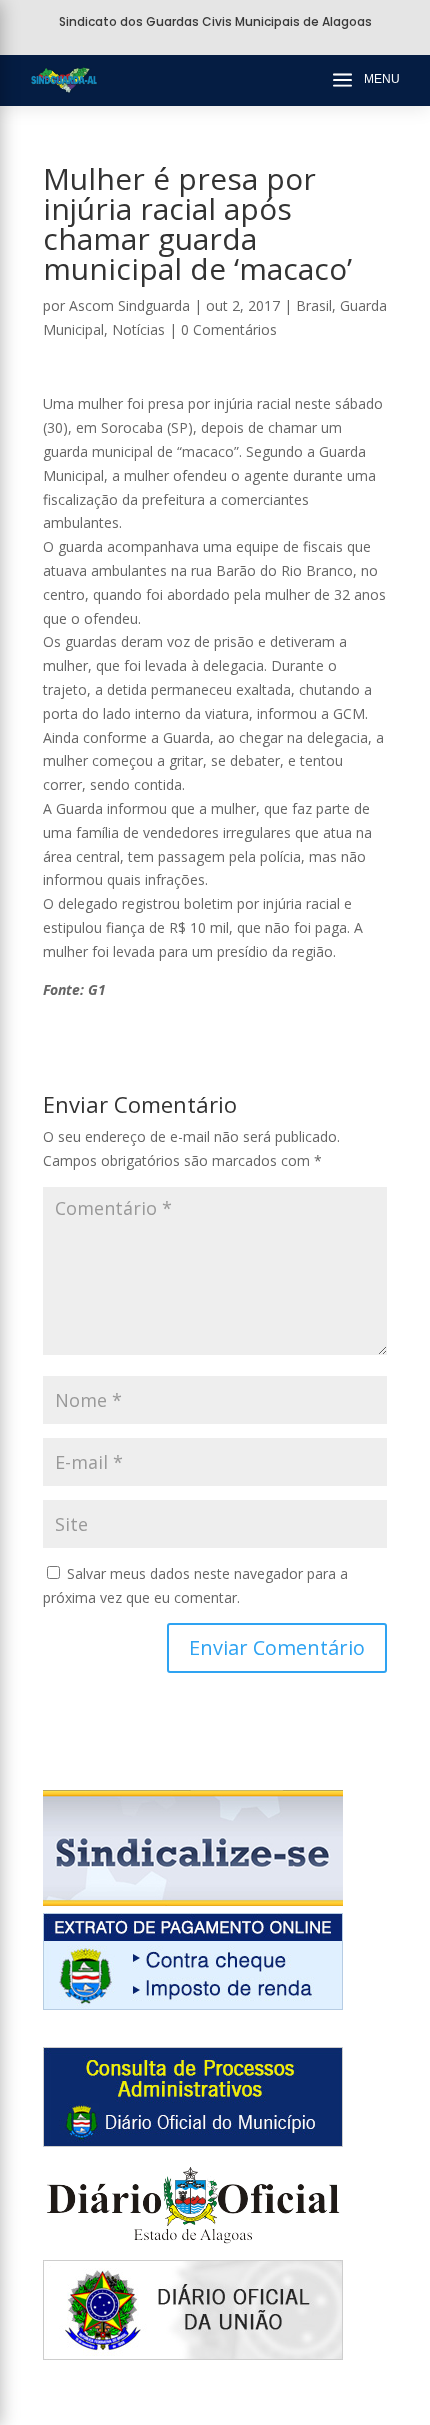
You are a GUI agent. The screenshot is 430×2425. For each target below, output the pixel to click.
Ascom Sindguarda (129, 305)
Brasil (314, 305)
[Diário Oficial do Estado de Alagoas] (193, 2248)
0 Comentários (229, 329)
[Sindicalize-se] (193, 1900)
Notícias (138, 329)
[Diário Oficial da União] (193, 2354)
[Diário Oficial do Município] (193, 2141)
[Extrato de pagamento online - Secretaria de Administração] (193, 2004)
